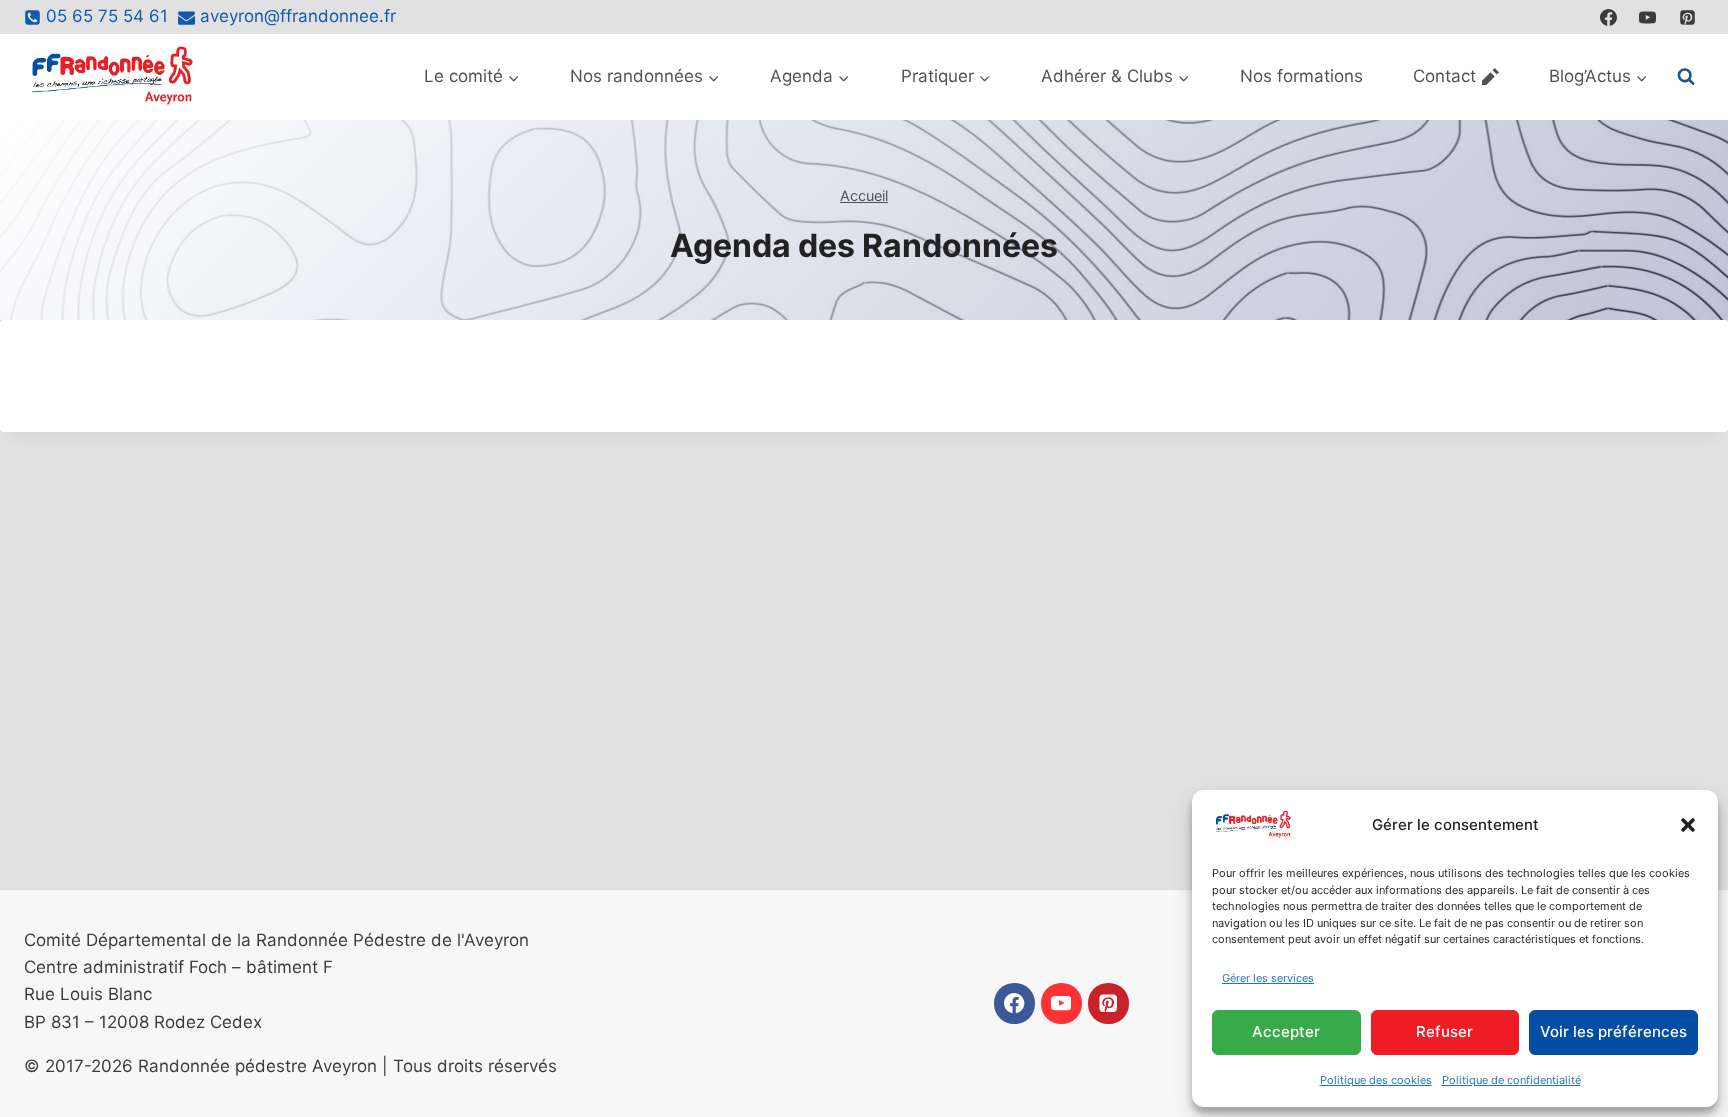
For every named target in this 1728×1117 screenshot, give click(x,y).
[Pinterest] (1687, 17)
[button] (1688, 825)
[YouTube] (1648, 17)
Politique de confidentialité (1511, 1080)
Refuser (1444, 1031)
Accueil (864, 195)
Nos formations (1301, 76)
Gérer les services (1268, 978)
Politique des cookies (1376, 1080)
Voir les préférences (1613, 1031)
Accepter (1286, 1031)
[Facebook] (1609, 17)
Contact (1444, 76)
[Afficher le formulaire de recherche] (1686, 77)
